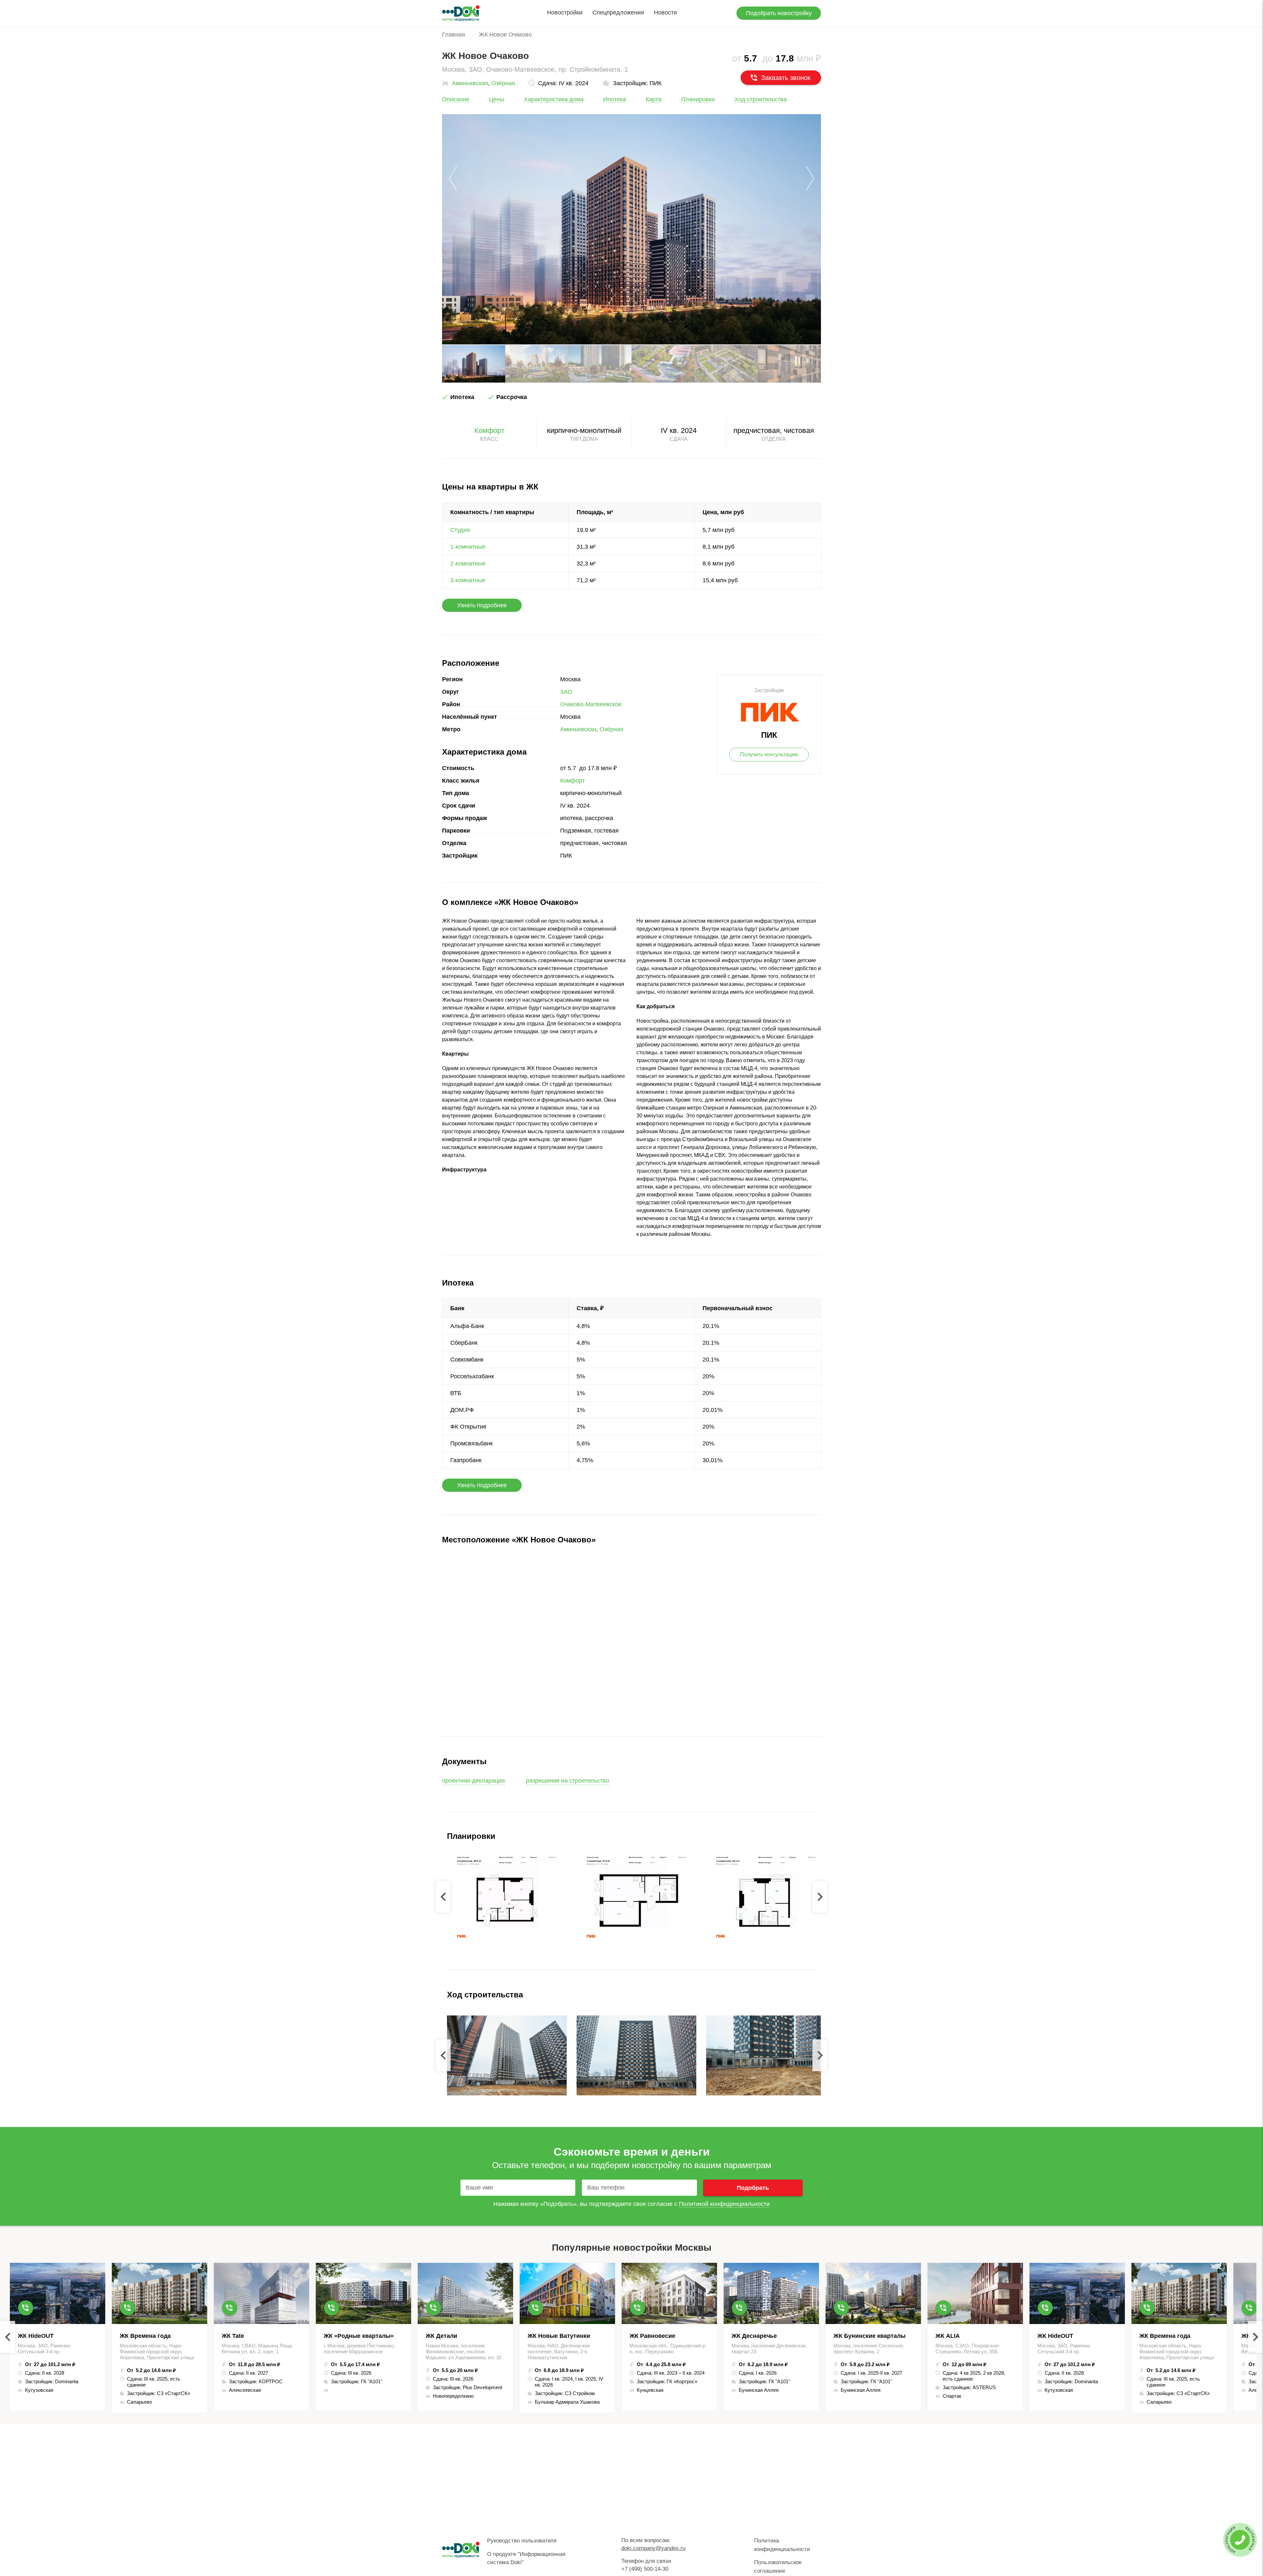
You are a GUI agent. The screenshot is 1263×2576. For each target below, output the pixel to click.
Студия (460, 530)
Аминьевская (470, 83)
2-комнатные (468, 563)
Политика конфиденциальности (782, 2545)
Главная (454, 35)
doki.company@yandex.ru (653, 2548)
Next (820, 1897)
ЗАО (566, 692)
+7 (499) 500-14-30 (645, 2569)
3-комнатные (468, 580)
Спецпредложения (618, 13)
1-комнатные (468, 547)
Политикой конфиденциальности (724, 2204)
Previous (443, 1897)
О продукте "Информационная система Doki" (526, 2558)
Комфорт (489, 430)
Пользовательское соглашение (778, 2567)
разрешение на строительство (568, 1781)
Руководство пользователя (522, 2541)
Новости (665, 13)
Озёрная (503, 83)
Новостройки (565, 13)
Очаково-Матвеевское (591, 704)
